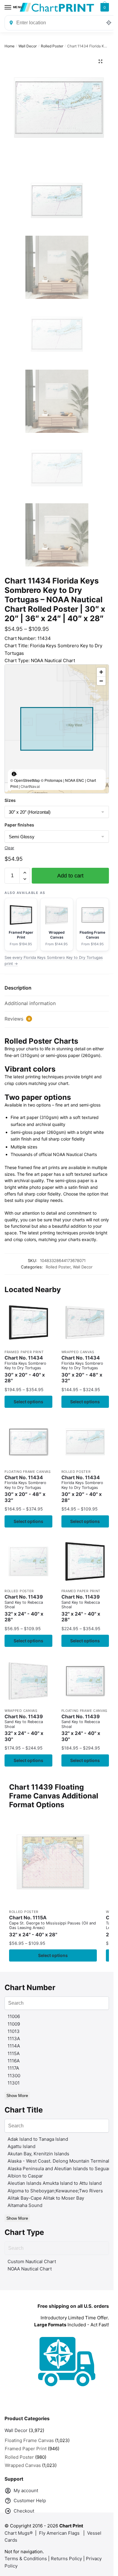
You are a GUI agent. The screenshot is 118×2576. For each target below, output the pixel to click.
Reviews (17, 1019)
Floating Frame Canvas (28, 1472)
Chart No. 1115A (52, 1926)
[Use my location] (109, 23)
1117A (13, 2068)
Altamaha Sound (25, 2205)
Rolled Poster (52, 46)
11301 (14, 2083)
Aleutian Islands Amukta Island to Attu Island (55, 2183)
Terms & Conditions (26, 2559)
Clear (9, 848)
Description (18, 988)
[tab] (57, 988)
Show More (17, 2095)
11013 (14, 2031)
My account (26, 2490)
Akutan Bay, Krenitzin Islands (38, 2154)
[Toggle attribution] (14, 774)
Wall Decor (28, 46)
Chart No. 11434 (25, 1369)
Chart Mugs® (19, 2533)
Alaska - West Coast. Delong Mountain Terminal (58, 2161)
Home (10, 46)
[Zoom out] (101, 681)
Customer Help (30, 2501)
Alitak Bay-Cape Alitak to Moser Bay (46, 2198)
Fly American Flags (59, 2533)
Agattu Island (21, 2146)
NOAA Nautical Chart (30, 2269)
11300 (14, 2076)
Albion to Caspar (25, 2176)
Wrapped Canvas (78, 1352)
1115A (14, 2053)
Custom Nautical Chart (32, 2261)
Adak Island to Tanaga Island (38, 2139)
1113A (14, 2039)
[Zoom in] (101, 672)
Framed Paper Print (24, 1352)
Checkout (24, 2511)
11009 (14, 2024)
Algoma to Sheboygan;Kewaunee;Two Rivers (55, 2191)
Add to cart (70, 876)
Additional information (30, 1003)
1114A (14, 2046)
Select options (28, 1402)
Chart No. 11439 (24, 1608)
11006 (14, 2016)
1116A (14, 2061)
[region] (57, 729)
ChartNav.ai (30, 786)
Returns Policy (66, 2559)
